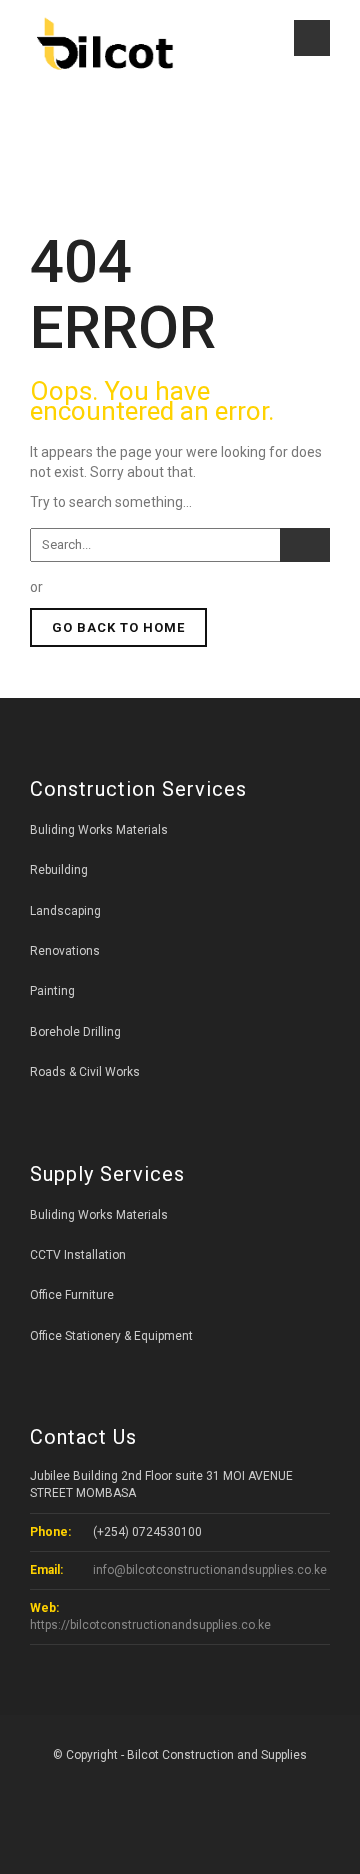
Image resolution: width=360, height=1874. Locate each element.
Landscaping (65, 911)
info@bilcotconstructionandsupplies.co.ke (208, 1570)
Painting (52, 991)
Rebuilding (59, 870)
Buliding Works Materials (99, 830)
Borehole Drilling (75, 1032)
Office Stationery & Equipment (111, 1336)
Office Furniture (72, 1295)
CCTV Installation (78, 1255)
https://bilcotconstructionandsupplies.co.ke (150, 1625)
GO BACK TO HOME (118, 627)
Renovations (65, 951)
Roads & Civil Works (85, 1072)
